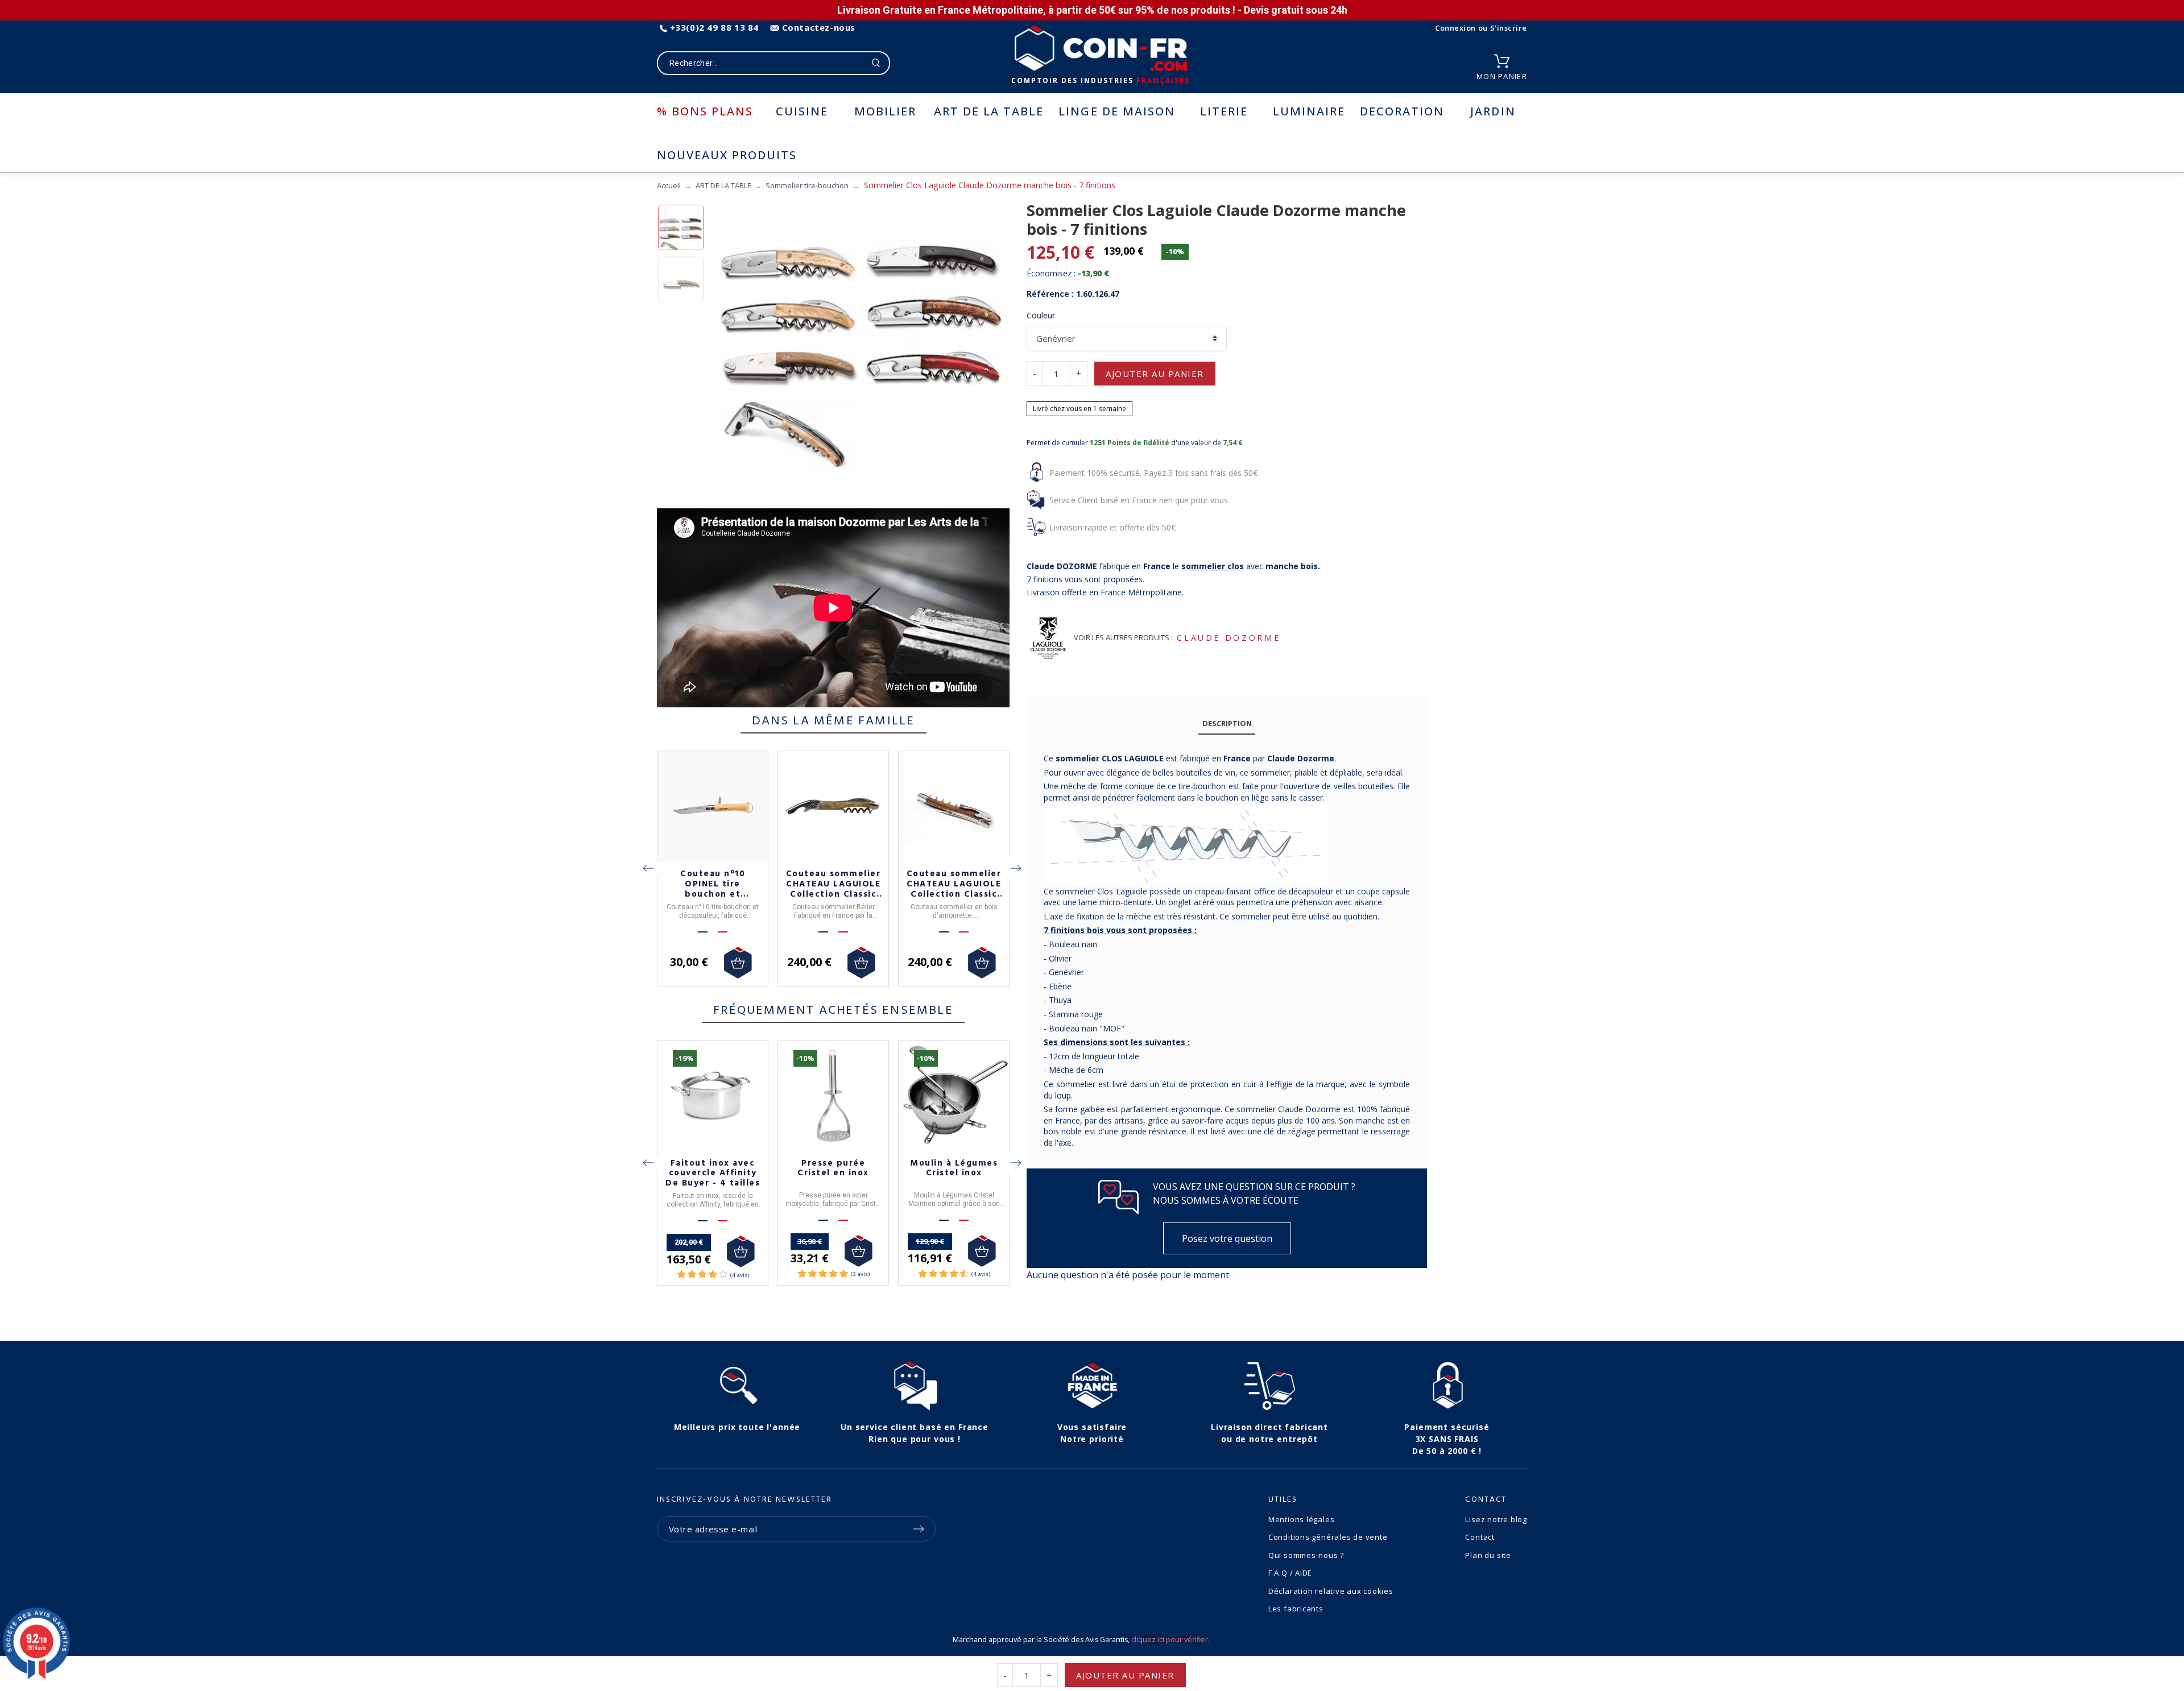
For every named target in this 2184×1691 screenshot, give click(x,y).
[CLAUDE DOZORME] (1048, 638)
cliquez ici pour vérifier (1170, 1640)
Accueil (669, 185)
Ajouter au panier (1155, 374)
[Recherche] (876, 63)
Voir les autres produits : (1123, 637)
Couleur (1041, 315)
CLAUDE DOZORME (1228, 638)
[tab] (1227, 724)
